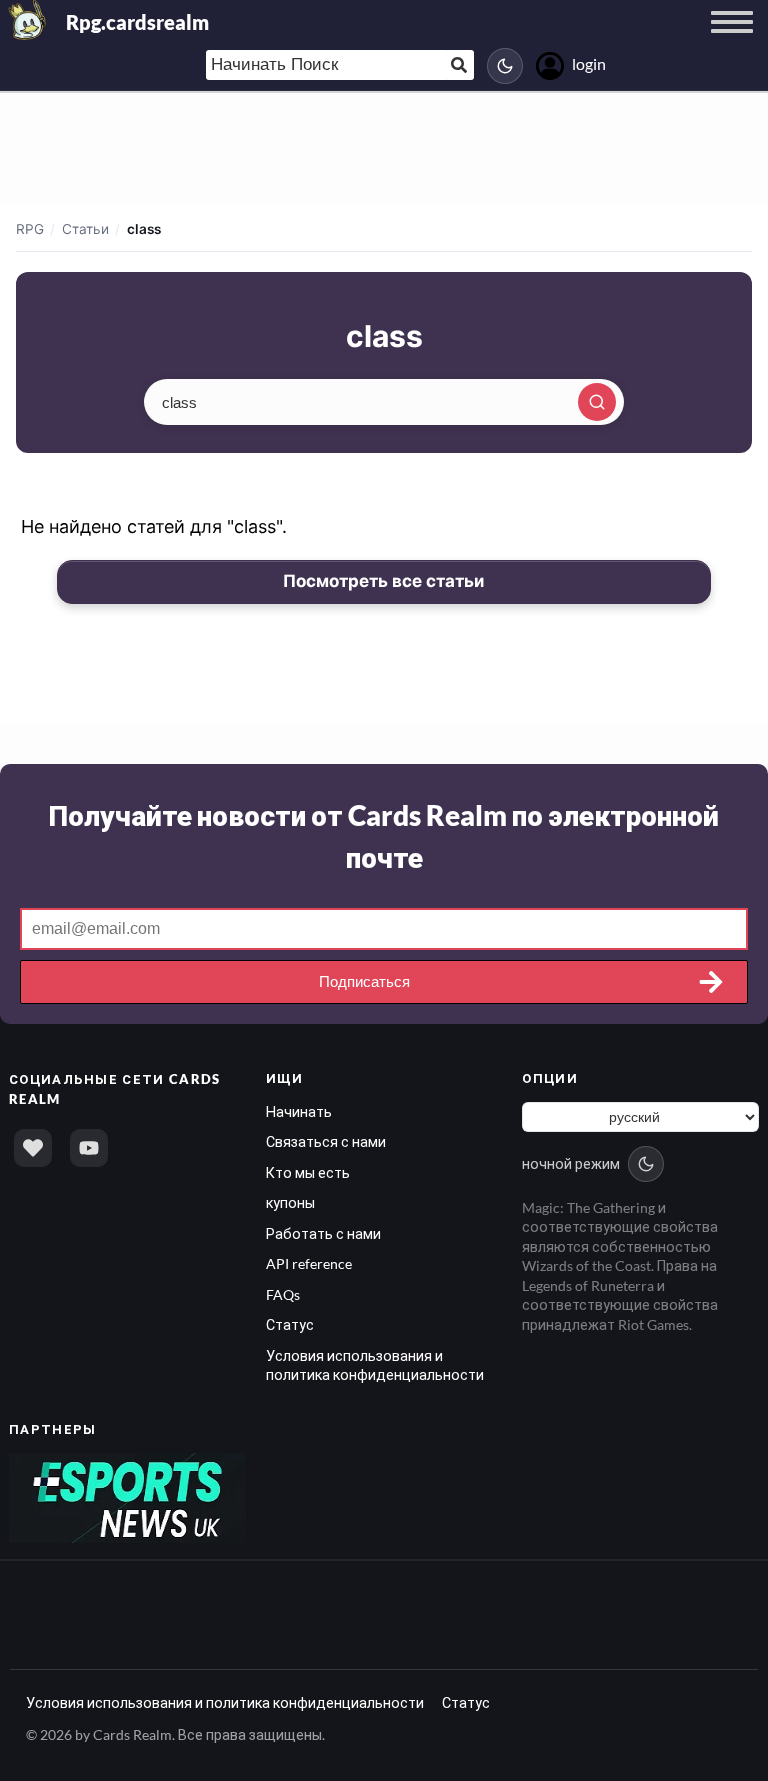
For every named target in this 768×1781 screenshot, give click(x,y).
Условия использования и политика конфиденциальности (225, 1702)
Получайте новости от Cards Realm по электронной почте (384, 836)
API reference (309, 1263)
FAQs (283, 1294)
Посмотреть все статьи (383, 581)
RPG (30, 229)
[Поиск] (597, 402)
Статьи (85, 229)
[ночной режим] (505, 66)
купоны (290, 1202)
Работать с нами (323, 1233)
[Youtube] (89, 1148)
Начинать (299, 1111)
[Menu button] (732, 41)
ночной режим (571, 1163)
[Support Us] (33, 1148)
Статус (290, 1324)
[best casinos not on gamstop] (127, 1496)
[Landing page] (28, 20)
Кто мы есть (308, 1172)
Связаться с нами (326, 1141)
